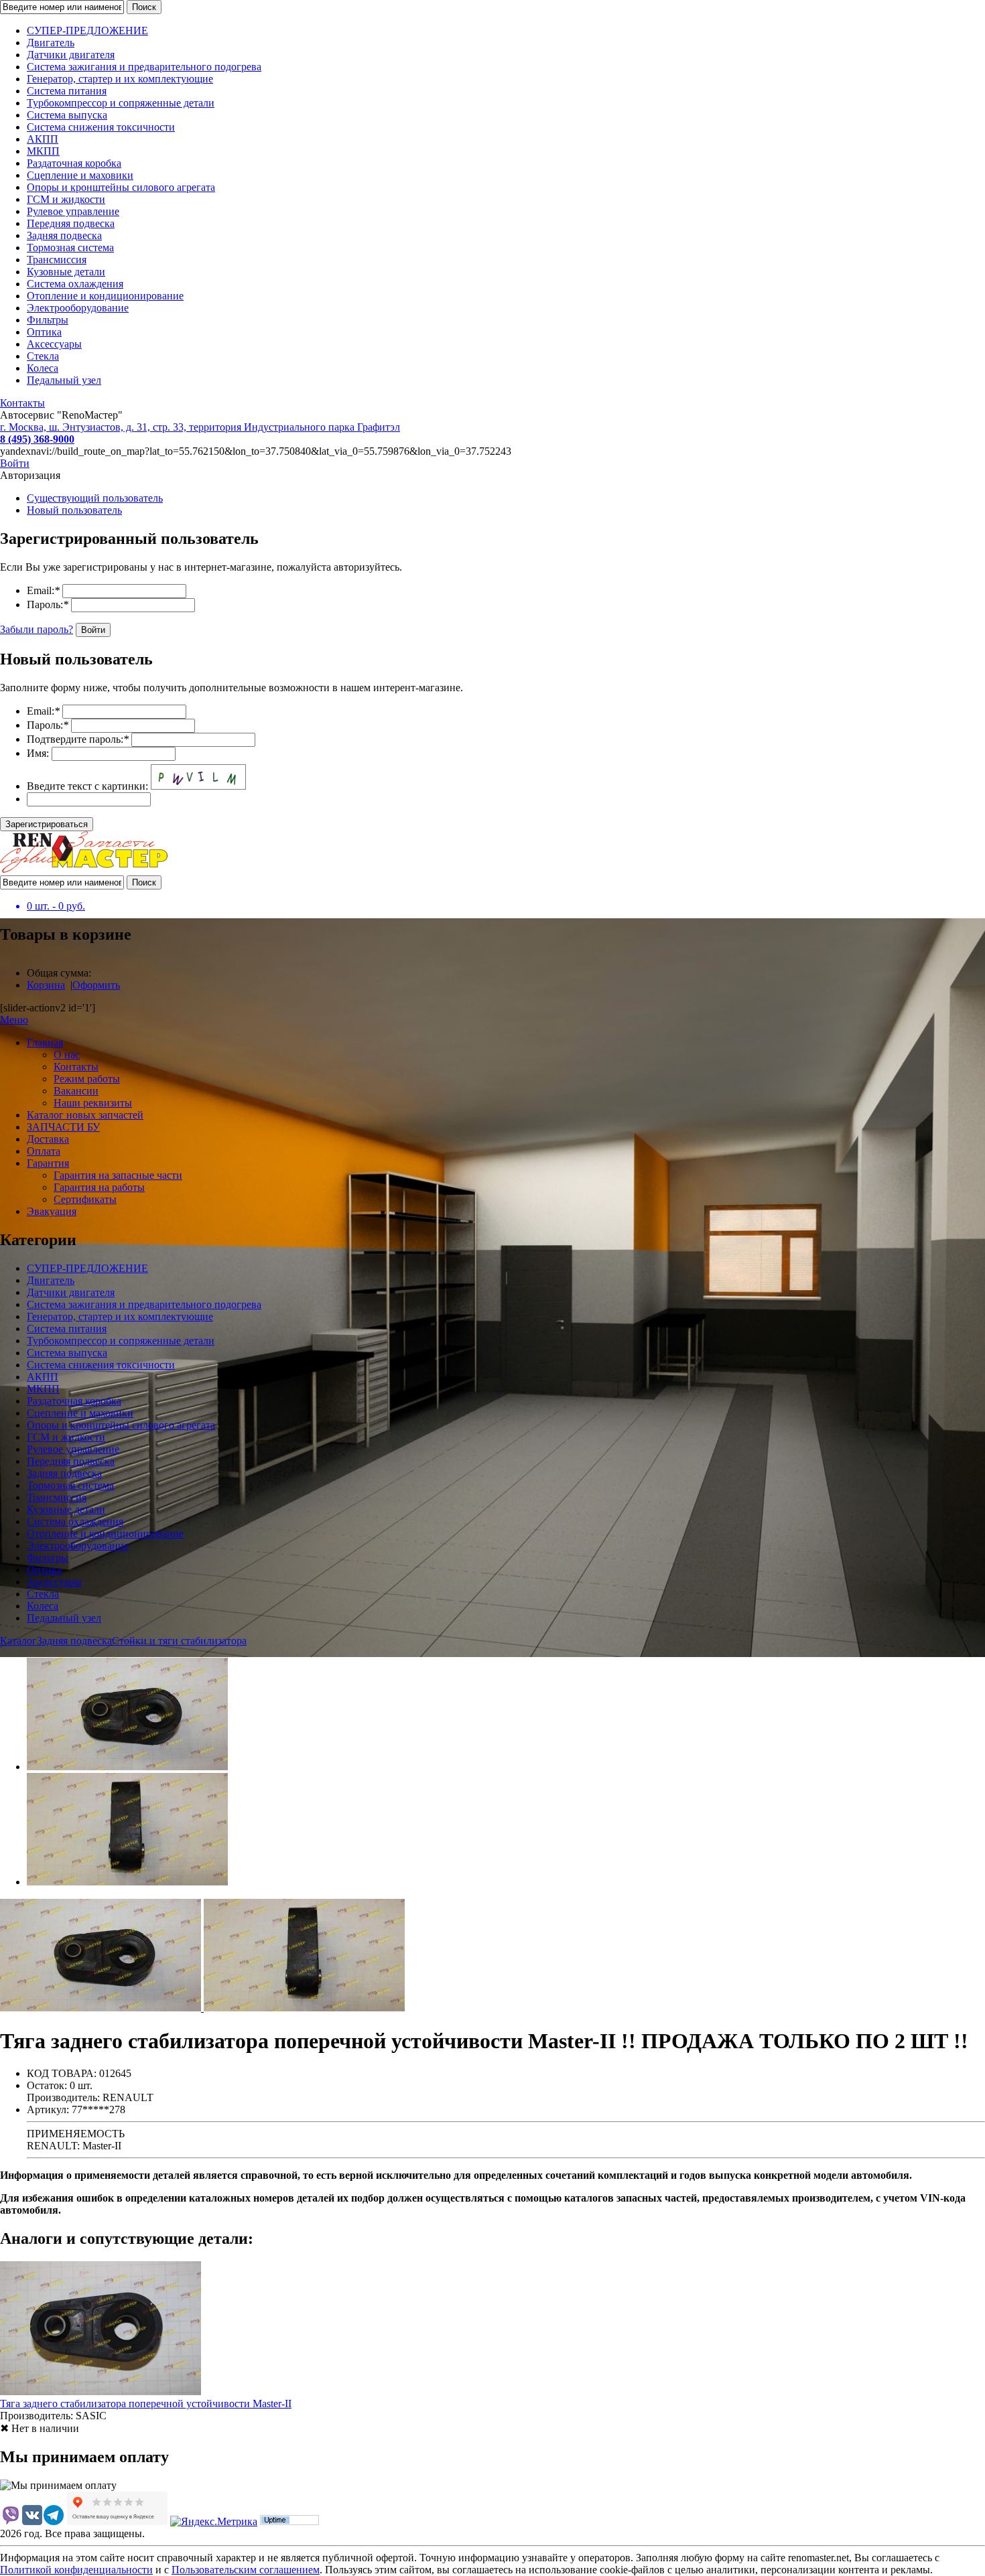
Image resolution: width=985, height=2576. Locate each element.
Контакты (22, 403)
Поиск (144, 7)
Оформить (96, 985)
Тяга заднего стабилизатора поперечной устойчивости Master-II (146, 2404)
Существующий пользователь (95, 498)
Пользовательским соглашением (246, 2570)
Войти (15, 463)
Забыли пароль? (37, 629)
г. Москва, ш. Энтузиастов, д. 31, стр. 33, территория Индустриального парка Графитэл (200, 427)
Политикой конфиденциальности (76, 2570)
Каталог (18, 1641)
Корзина (46, 985)
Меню (14, 1020)
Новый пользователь (74, 510)
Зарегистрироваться (47, 824)
